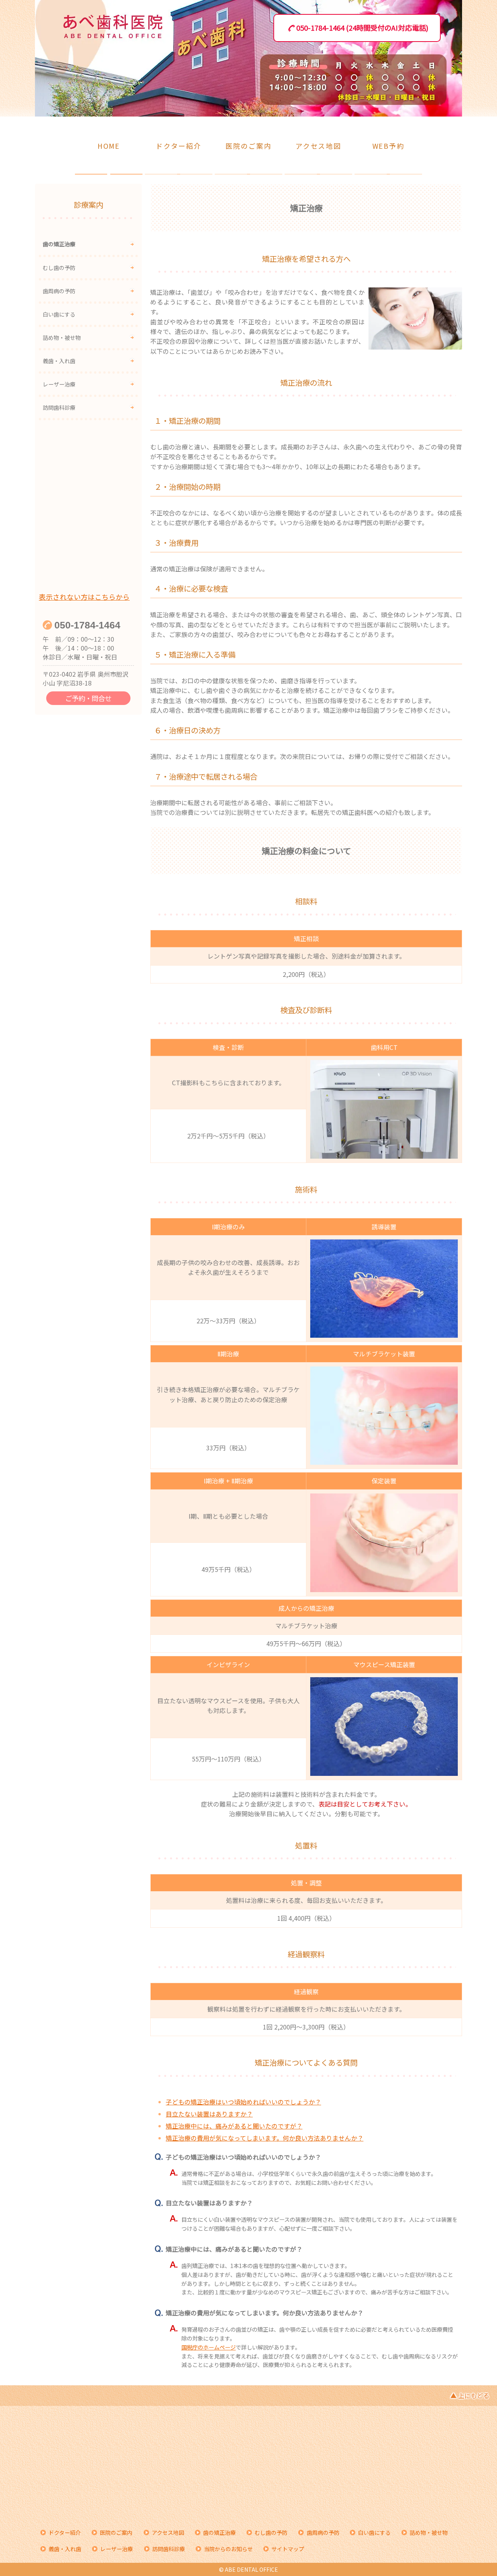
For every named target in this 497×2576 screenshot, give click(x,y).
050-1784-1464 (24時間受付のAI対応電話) (362, 28)
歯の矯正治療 (59, 244)
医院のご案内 (249, 146)
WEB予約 (388, 146)
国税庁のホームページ (209, 2347)
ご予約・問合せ (88, 698)
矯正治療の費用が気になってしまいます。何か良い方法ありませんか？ (265, 2138)
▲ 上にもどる (470, 2396)
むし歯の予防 (59, 268)
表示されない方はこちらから (84, 597)
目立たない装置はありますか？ (209, 2114)
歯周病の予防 (59, 291)
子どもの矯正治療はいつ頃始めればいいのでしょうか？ (243, 2102)
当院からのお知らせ (228, 2549)
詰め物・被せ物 (62, 338)
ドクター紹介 (179, 146)
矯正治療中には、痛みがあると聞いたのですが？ (234, 2126)
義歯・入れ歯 (59, 361)
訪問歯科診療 (59, 407)
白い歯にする (59, 314)
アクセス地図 (318, 146)
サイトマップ (288, 2549)
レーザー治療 (59, 384)
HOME (109, 146)
